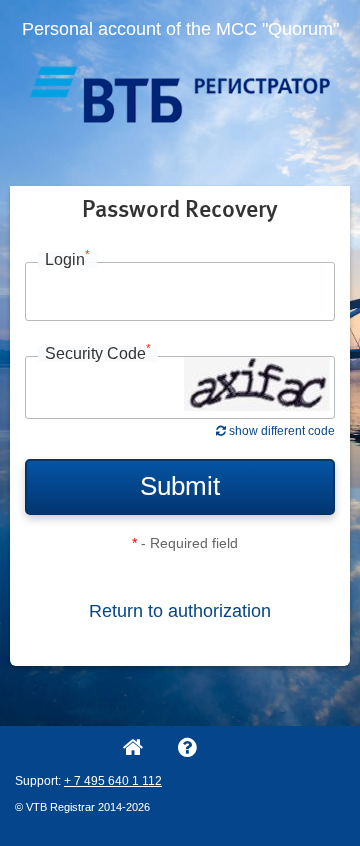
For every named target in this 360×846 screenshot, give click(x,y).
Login (67, 260)
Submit (180, 486)
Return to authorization (180, 611)
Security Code (98, 354)
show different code (280, 431)
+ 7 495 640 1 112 (113, 781)
